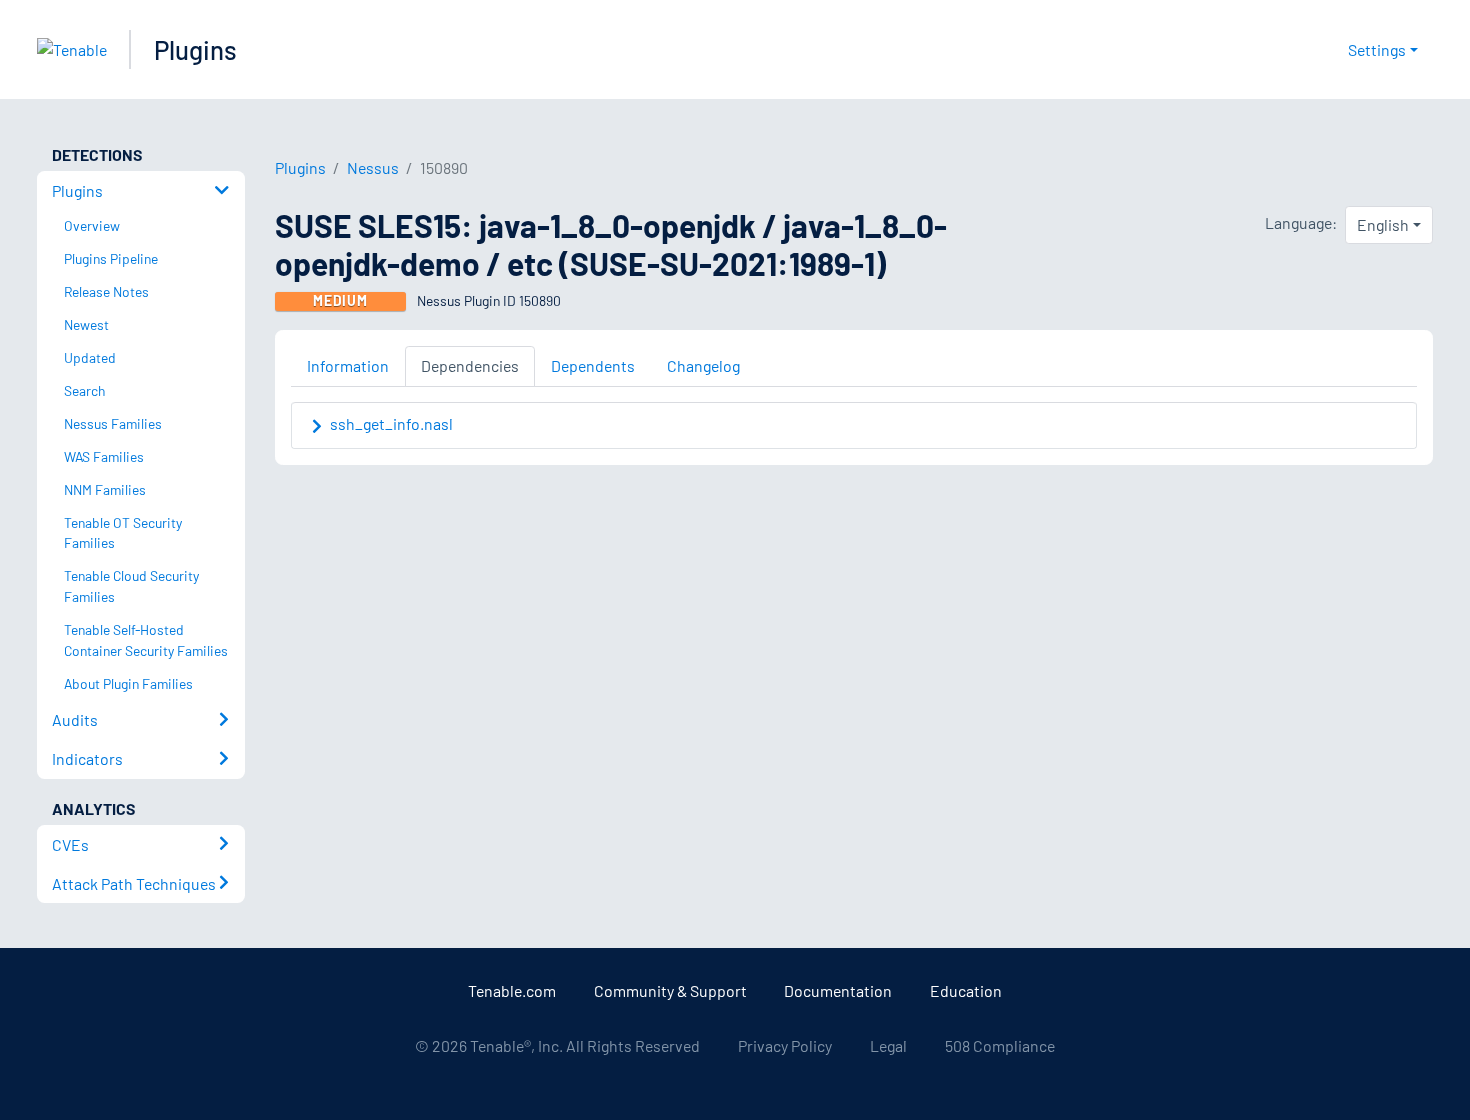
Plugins (195, 49)
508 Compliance (1000, 1045)
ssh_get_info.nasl (391, 423)
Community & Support (670, 990)
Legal (888, 1045)
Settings (1377, 49)
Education (966, 990)
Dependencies (470, 365)
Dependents (593, 365)
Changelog (703, 365)
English (1383, 224)
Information (348, 365)
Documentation (838, 990)
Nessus (373, 167)
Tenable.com (512, 990)
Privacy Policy (785, 1045)
